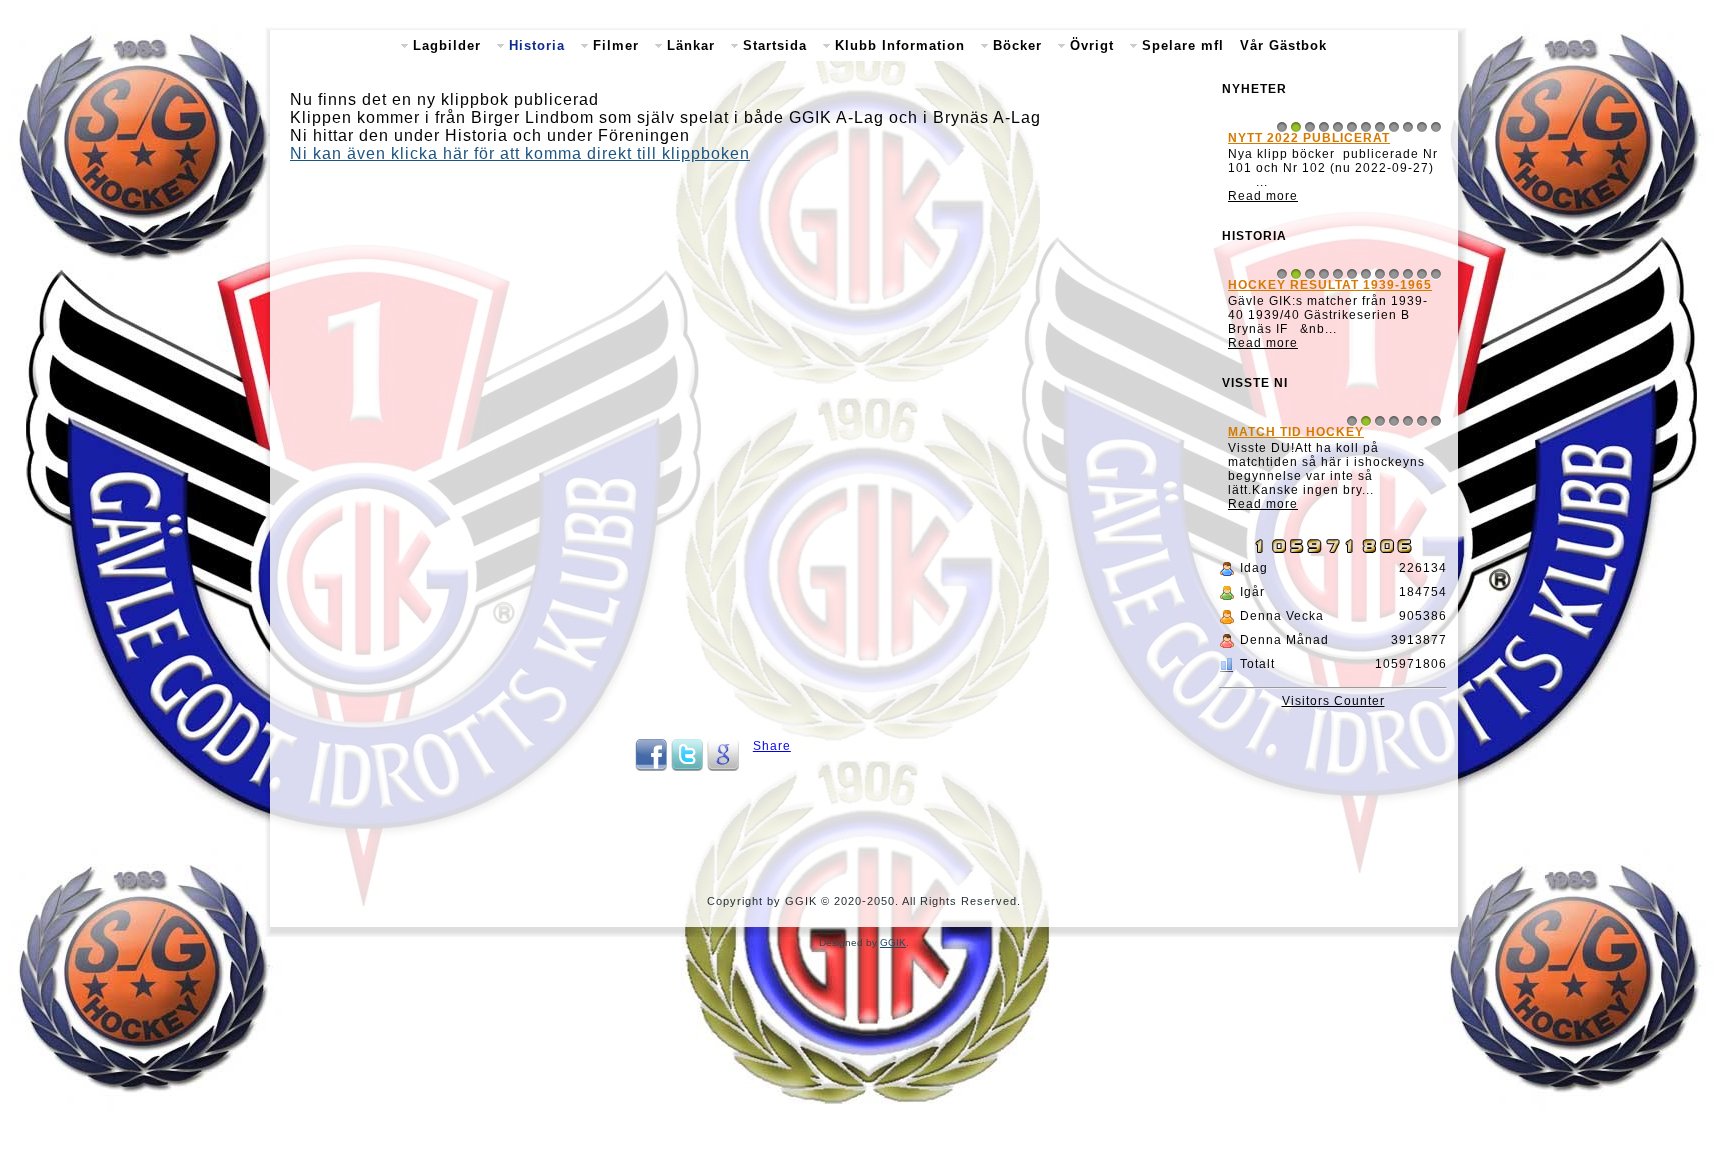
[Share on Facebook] (651, 767)
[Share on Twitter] (687, 767)
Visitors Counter (1333, 701)
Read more (1263, 196)
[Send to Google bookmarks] (723, 767)
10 (1408, 127)
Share (772, 746)
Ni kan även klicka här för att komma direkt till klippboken (520, 153)
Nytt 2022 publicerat (1309, 138)
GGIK (893, 942)
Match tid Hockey (1296, 432)
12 (1436, 127)
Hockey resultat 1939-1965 (1330, 285)
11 (1422, 127)
